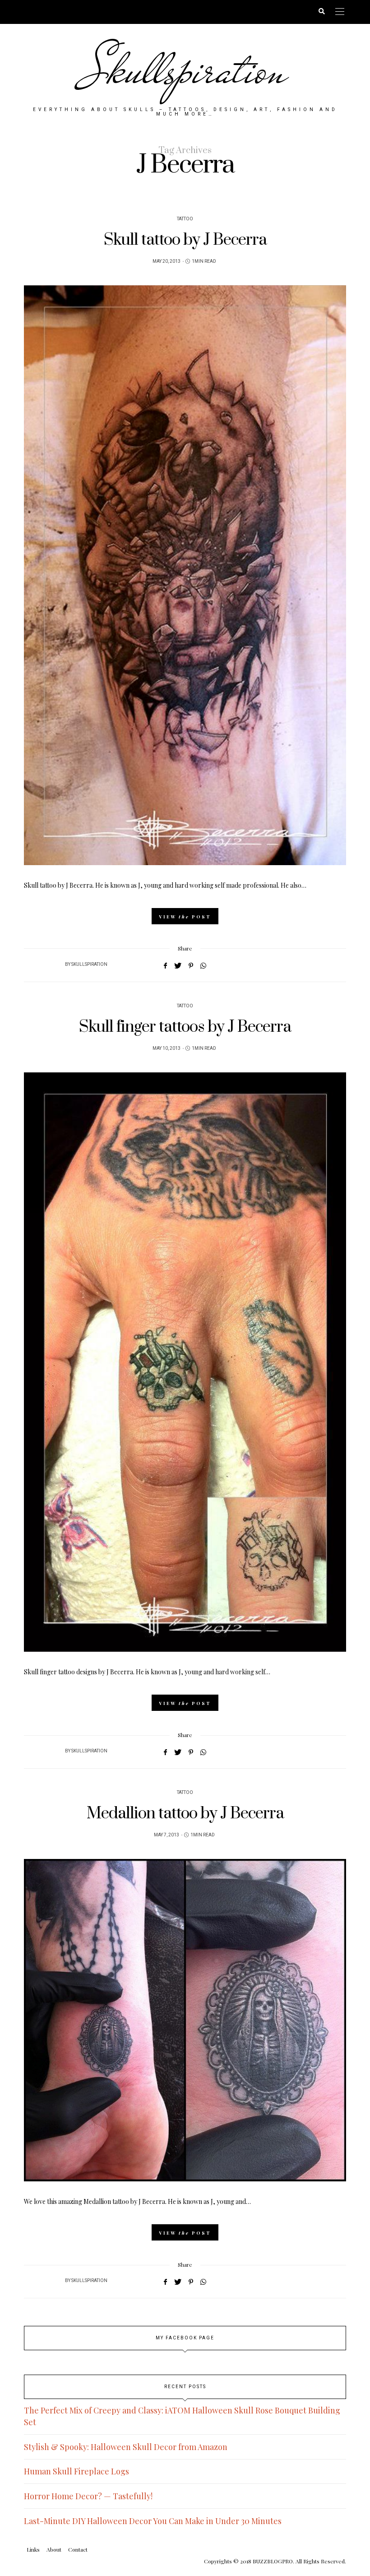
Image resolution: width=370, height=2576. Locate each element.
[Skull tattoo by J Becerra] (185, 575)
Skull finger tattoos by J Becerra (185, 1027)
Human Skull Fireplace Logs (76, 2471)
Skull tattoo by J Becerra (185, 240)
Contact (78, 2549)
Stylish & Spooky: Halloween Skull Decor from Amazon (126, 2447)
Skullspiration (185, 70)
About (54, 2549)
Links (33, 2549)
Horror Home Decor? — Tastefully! (88, 2496)
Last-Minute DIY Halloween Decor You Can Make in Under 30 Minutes (153, 2521)
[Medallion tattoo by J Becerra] (185, 2020)
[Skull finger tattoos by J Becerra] (185, 1362)
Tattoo (185, 219)
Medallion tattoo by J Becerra (185, 1814)
